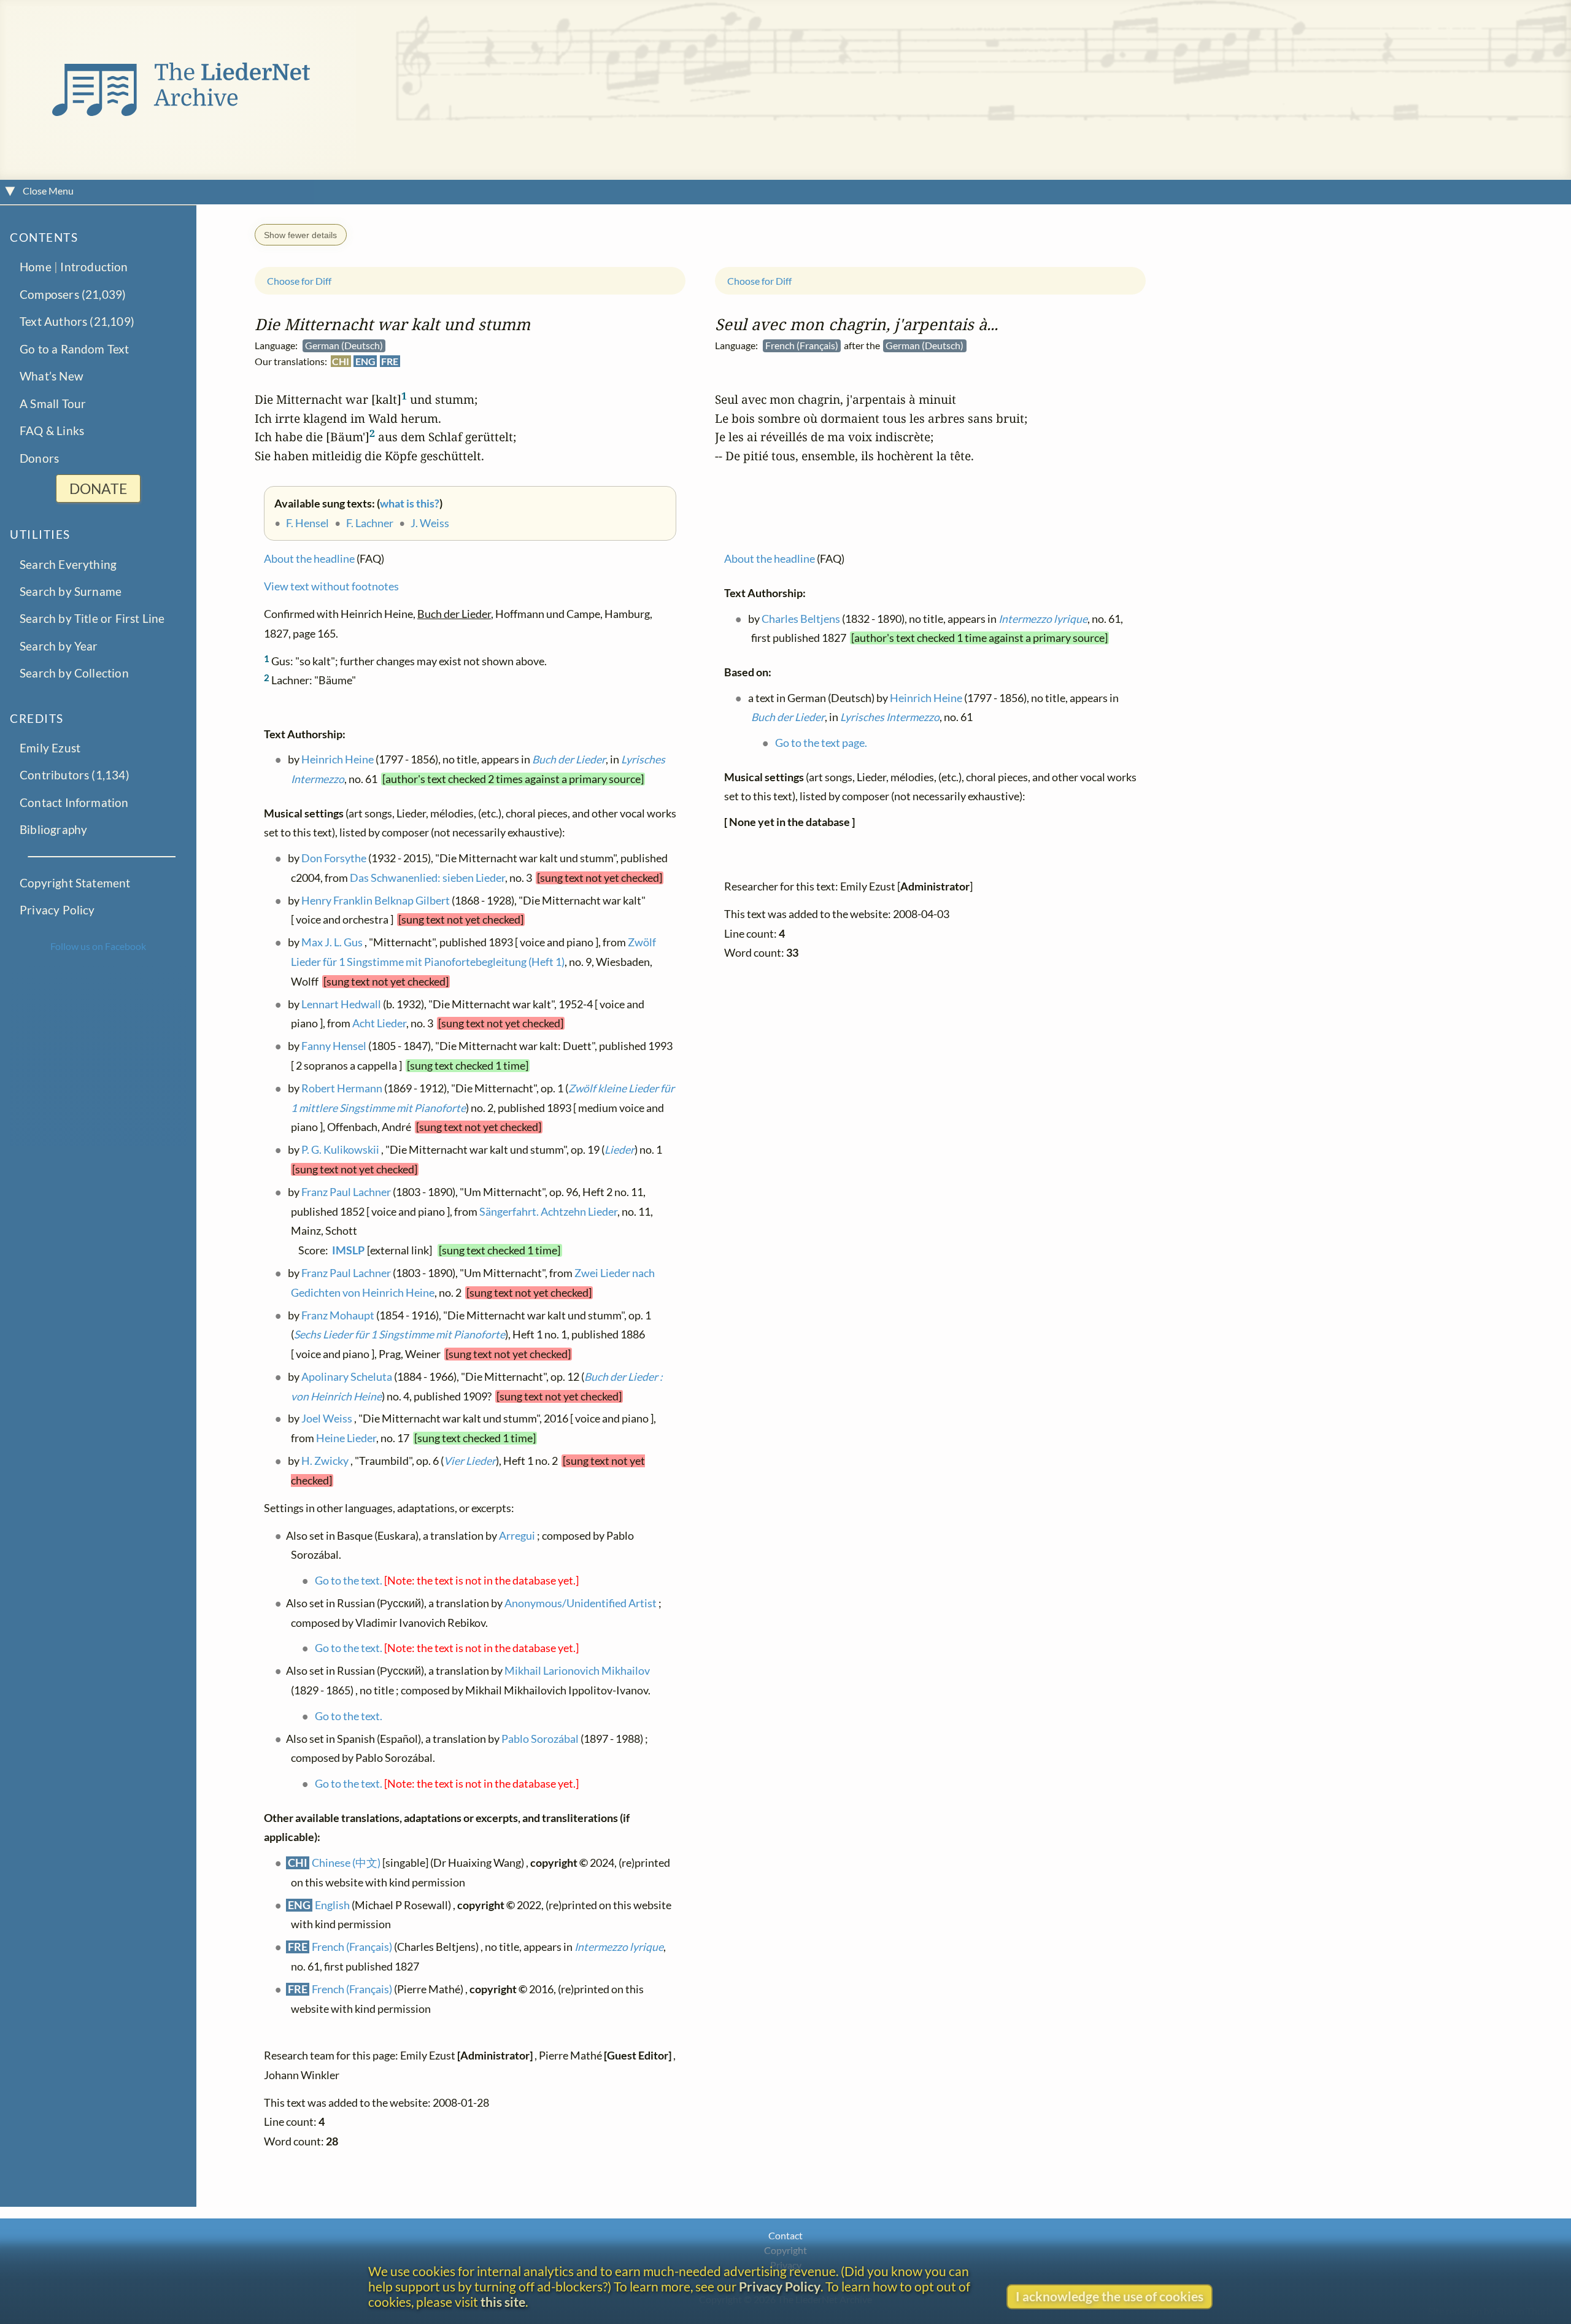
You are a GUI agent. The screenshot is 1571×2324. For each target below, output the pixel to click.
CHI (341, 361)
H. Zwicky (325, 1461)
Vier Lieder (470, 1461)
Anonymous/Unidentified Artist (581, 1603)
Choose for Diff (299, 281)
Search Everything (68, 564)
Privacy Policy (57, 910)
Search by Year (59, 646)
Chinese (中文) (346, 1863)
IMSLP (348, 1250)
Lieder (620, 1150)
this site (503, 2302)
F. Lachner (370, 523)
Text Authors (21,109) (77, 321)
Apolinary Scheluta (347, 1377)
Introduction (94, 267)
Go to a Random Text (75, 349)
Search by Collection (74, 673)
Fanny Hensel (334, 1046)
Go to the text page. (821, 743)
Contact (785, 2235)
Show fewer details (300, 234)
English (332, 1905)
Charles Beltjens (801, 618)
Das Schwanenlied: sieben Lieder (427, 877)
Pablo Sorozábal (540, 1738)
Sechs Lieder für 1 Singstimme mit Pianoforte (400, 1334)
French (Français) (352, 1947)
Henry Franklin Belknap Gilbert (376, 900)
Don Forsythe (334, 858)
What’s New (52, 376)
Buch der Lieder (569, 759)
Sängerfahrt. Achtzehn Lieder (548, 1211)
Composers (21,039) (73, 294)
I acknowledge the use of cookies (1110, 2296)
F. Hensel (307, 523)
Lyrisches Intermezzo (890, 717)
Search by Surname (71, 591)
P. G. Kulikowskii (340, 1150)
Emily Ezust (50, 747)
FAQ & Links (52, 430)
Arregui (517, 1535)
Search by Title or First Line (92, 618)
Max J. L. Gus (332, 942)
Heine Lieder (346, 1438)
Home (36, 267)
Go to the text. (349, 1581)
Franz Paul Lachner (346, 1192)
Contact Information (74, 802)
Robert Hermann (342, 1088)
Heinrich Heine (338, 759)
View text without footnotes (331, 586)
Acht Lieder (379, 1023)
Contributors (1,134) (75, 775)
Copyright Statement (75, 883)
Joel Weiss (327, 1419)
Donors (39, 457)
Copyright (785, 2250)
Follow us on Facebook (98, 946)
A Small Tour (53, 403)
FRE (390, 361)
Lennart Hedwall (341, 1004)
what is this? (410, 504)
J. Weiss (430, 523)
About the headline (309, 559)
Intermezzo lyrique (619, 1947)
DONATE (98, 488)
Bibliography (53, 829)
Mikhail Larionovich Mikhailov (577, 1671)
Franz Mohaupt (338, 1315)
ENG (365, 361)
